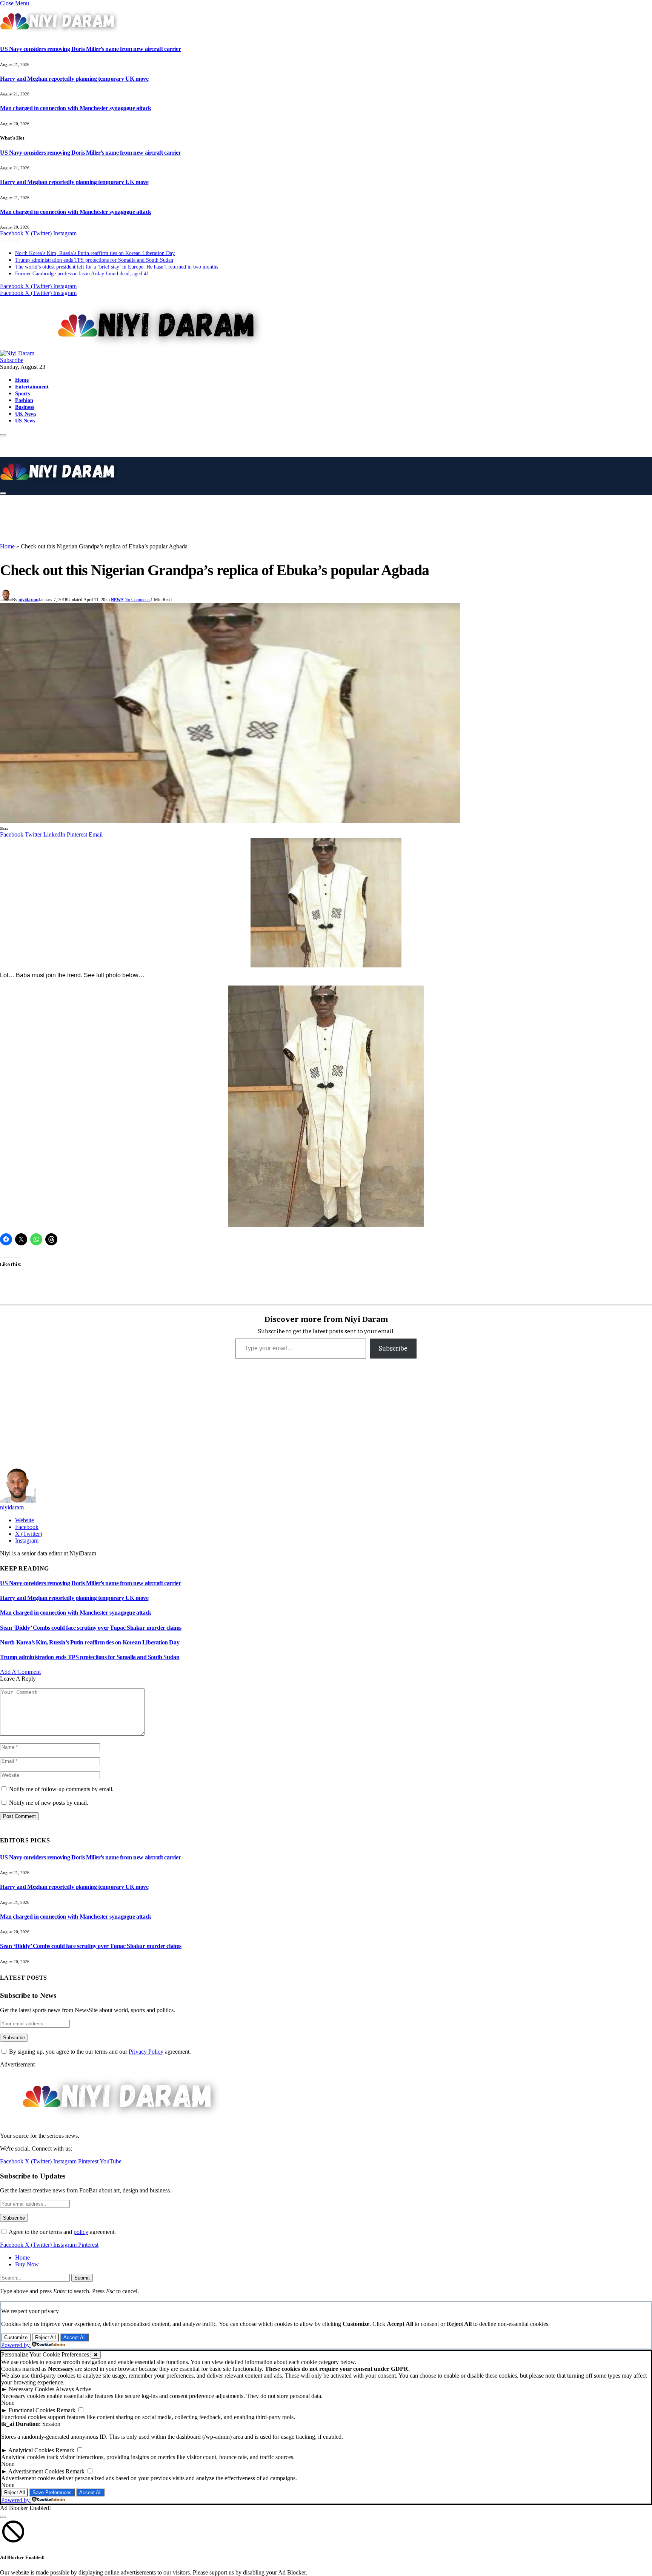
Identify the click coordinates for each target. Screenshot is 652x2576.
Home (22, 380)
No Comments (138, 600)
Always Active (73, 2389)
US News (25, 421)
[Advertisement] (189, 518)
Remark (66, 2410)
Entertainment (32, 387)
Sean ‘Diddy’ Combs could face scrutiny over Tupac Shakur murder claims (91, 1628)
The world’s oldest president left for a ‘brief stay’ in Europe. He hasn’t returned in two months (117, 267)
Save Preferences (52, 2492)
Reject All (45, 2337)
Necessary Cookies (32, 2389)
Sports (22, 393)
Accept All (75, 2337)
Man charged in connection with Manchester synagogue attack (76, 108)
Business (25, 407)
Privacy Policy (146, 2052)
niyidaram (28, 600)
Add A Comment (20, 1672)
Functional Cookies (32, 2410)
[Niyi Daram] (135, 353)
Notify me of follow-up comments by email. (61, 1789)
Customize (16, 2337)
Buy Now (27, 2264)
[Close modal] (3, 2517)
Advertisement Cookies (36, 2471)
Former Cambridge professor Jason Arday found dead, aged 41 (82, 274)
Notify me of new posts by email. (49, 1803)
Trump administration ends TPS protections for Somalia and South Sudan (94, 260)
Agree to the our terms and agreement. (62, 2232)
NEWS (117, 600)
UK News (26, 414)
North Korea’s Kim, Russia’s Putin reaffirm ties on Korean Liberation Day (95, 253)
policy (81, 2232)
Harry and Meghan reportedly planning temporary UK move (74, 79)
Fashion (24, 400)
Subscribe (12, 360)
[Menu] (3, 435)
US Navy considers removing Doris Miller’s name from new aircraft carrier (90, 49)
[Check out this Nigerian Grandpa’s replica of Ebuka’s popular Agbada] (230, 821)
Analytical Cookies (31, 2450)
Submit (82, 2278)
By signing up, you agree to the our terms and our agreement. (99, 2052)
